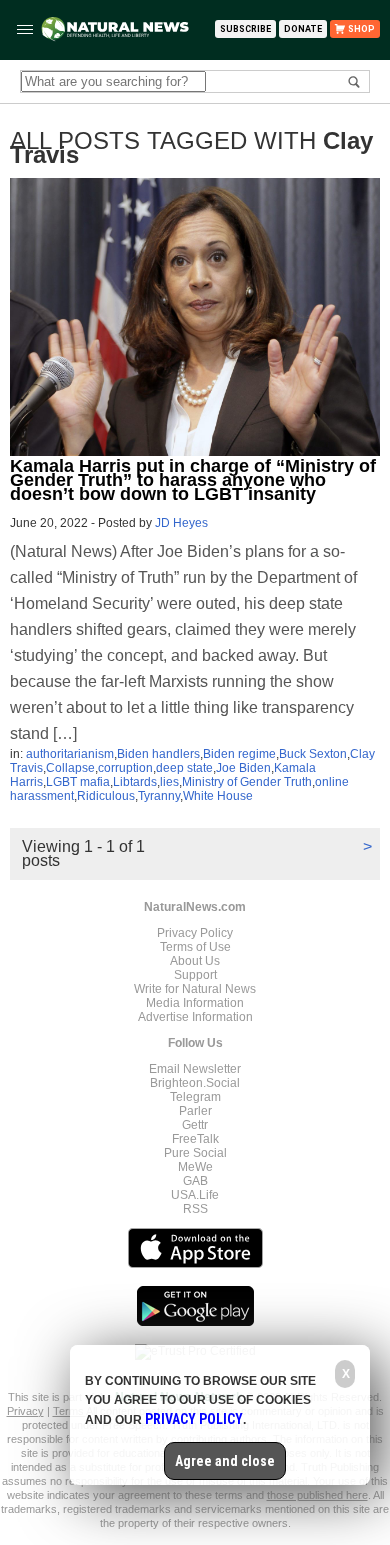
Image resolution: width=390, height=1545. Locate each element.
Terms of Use (195, 947)
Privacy (25, 1411)
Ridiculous (106, 796)
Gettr (195, 1125)
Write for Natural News (195, 989)
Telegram (195, 1097)
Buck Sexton (313, 754)
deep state (184, 768)
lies (169, 782)
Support (195, 975)
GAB (195, 1181)
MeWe (195, 1167)
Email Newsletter (195, 1069)
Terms (69, 1411)
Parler (195, 1111)
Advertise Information (195, 1017)
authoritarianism (70, 754)
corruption (125, 768)
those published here (317, 1495)
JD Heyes (181, 523)
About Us (195, 961)
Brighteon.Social (195, 1083)
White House (218, 796)
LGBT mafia (78, 782)
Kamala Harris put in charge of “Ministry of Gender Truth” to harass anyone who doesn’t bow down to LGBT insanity (193, 480)
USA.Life (195, 1195)
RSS (195, 1209)
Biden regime (239, 754)
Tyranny (159, 796)
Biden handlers (158, 754)
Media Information (195, 1003)
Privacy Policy (195, 933)
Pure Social (195, 1153)
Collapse (70, 768)
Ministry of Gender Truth (247, 782)
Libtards (135, 782)
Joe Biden (243, 768)
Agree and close (225, 1461)
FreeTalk (195, 1139)
